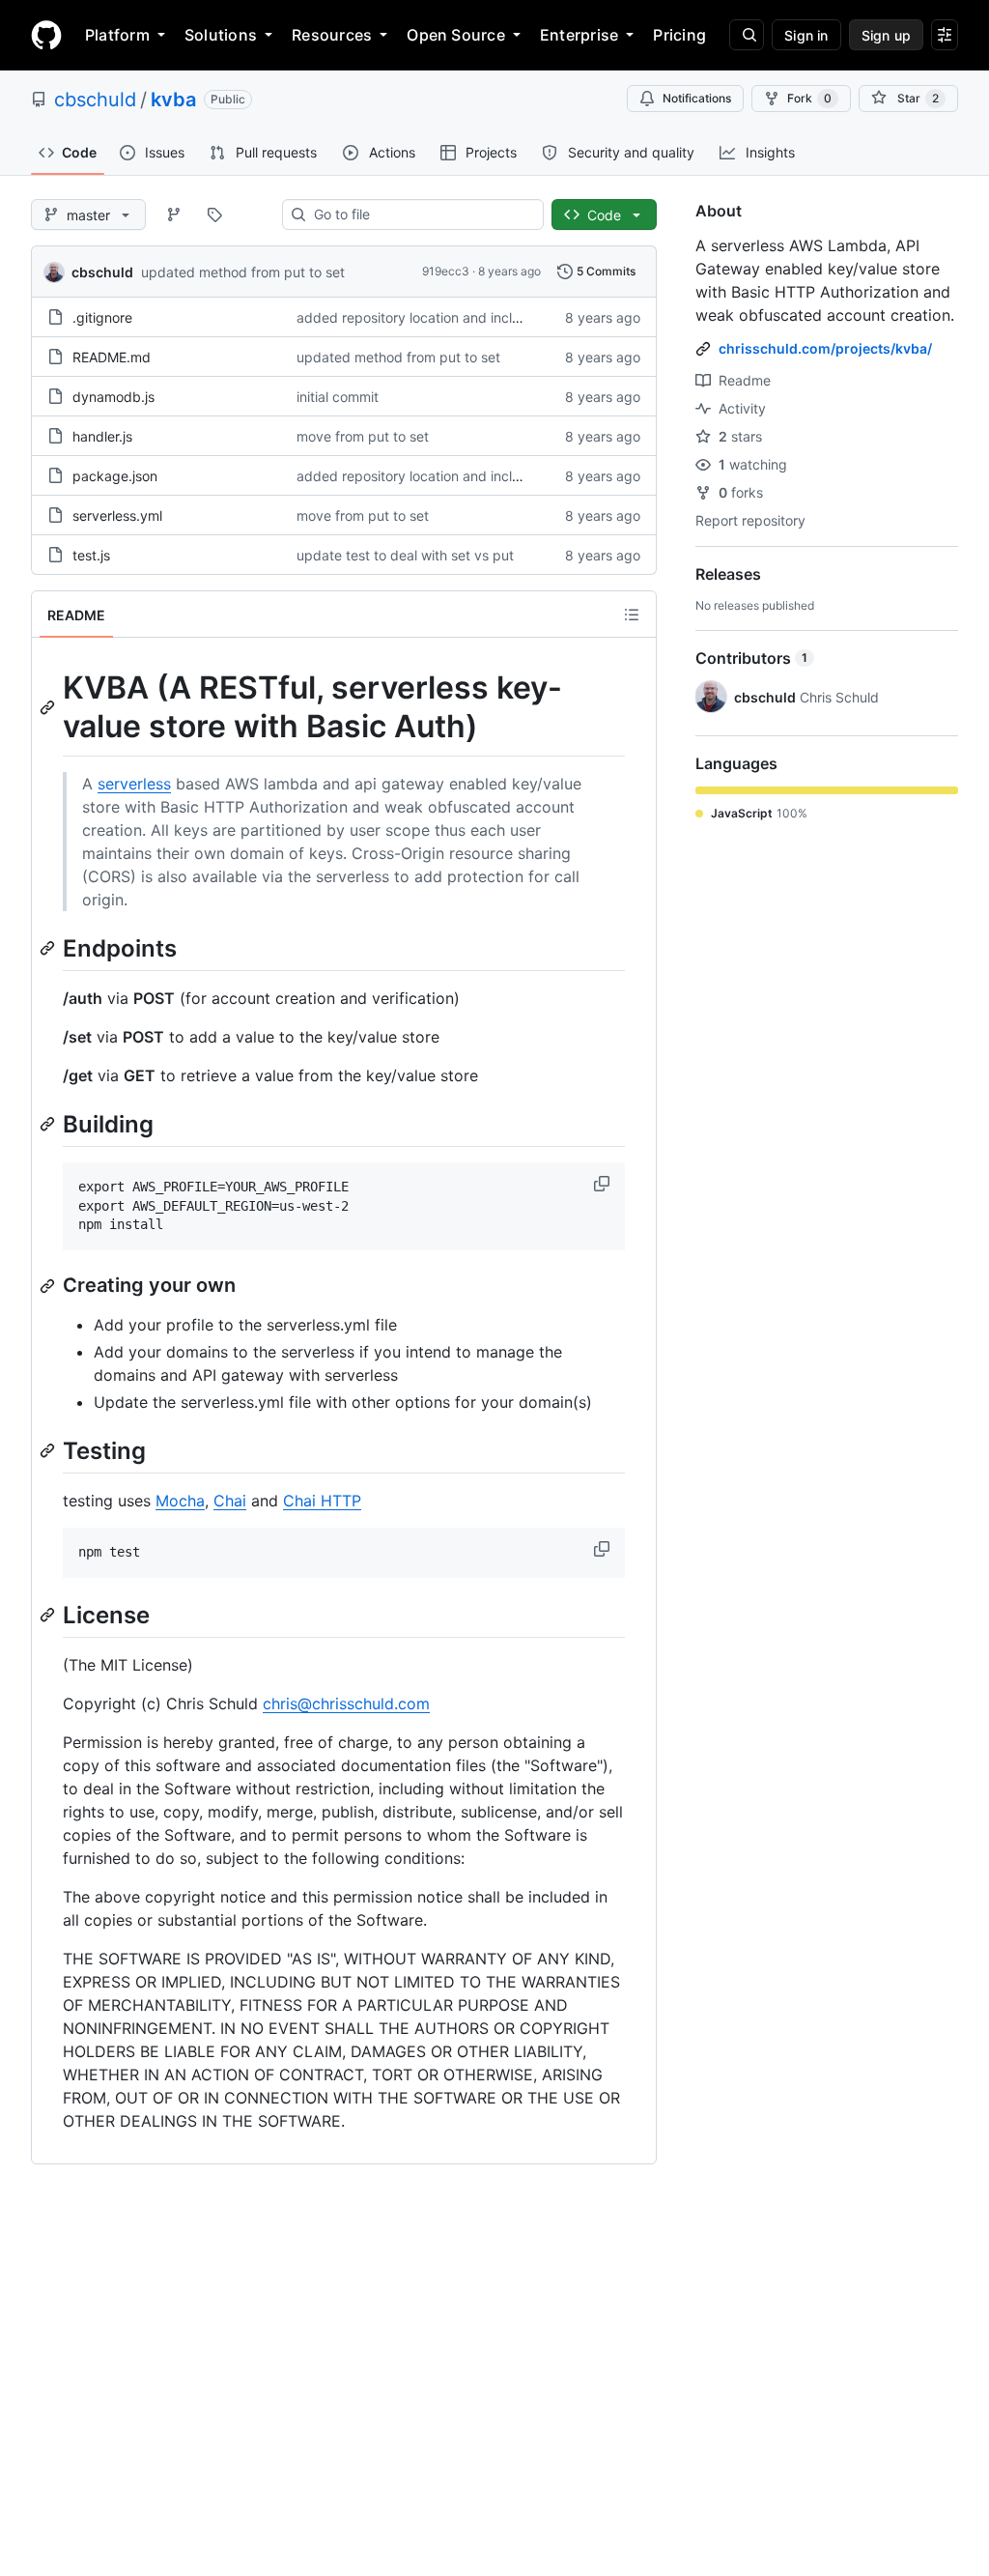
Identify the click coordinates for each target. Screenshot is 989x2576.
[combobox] (421, 215)
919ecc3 (446, 271)
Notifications (697, 98)
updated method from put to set (243, 272)
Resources (332, 35)
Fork (809, 98)
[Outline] (632, 615)
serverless (134, 784)
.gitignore (102, 317)
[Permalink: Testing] (49, 1450)
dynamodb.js (113, 397)
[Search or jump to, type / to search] (747, 35)
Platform (117, 35)
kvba (173, 100)
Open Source (456, 35)
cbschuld (95, 100)
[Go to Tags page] (214, 215)
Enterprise (579, 35)
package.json (115, 476)
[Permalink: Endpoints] (49, 948)
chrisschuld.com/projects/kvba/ (825, 348)
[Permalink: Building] (49, 1124)
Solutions (221, 35)
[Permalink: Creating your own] (49, 1286)
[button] (604, 1184)
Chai (230, 1501)
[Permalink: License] (49, 1615)
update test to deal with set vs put (405, 555)
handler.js (102, 436)
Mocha (180, 1501)
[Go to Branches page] (174, 215)
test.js (91, 555)
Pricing (679, 35)
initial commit (338, 397)
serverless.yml (117, 515)
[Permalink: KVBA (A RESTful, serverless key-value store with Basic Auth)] (49, 707)
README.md (112, 357)
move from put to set (363, 436)
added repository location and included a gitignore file (467, 317)
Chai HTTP (322, 1501)
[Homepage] (46, 35)
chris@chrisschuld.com (346, 1703)
